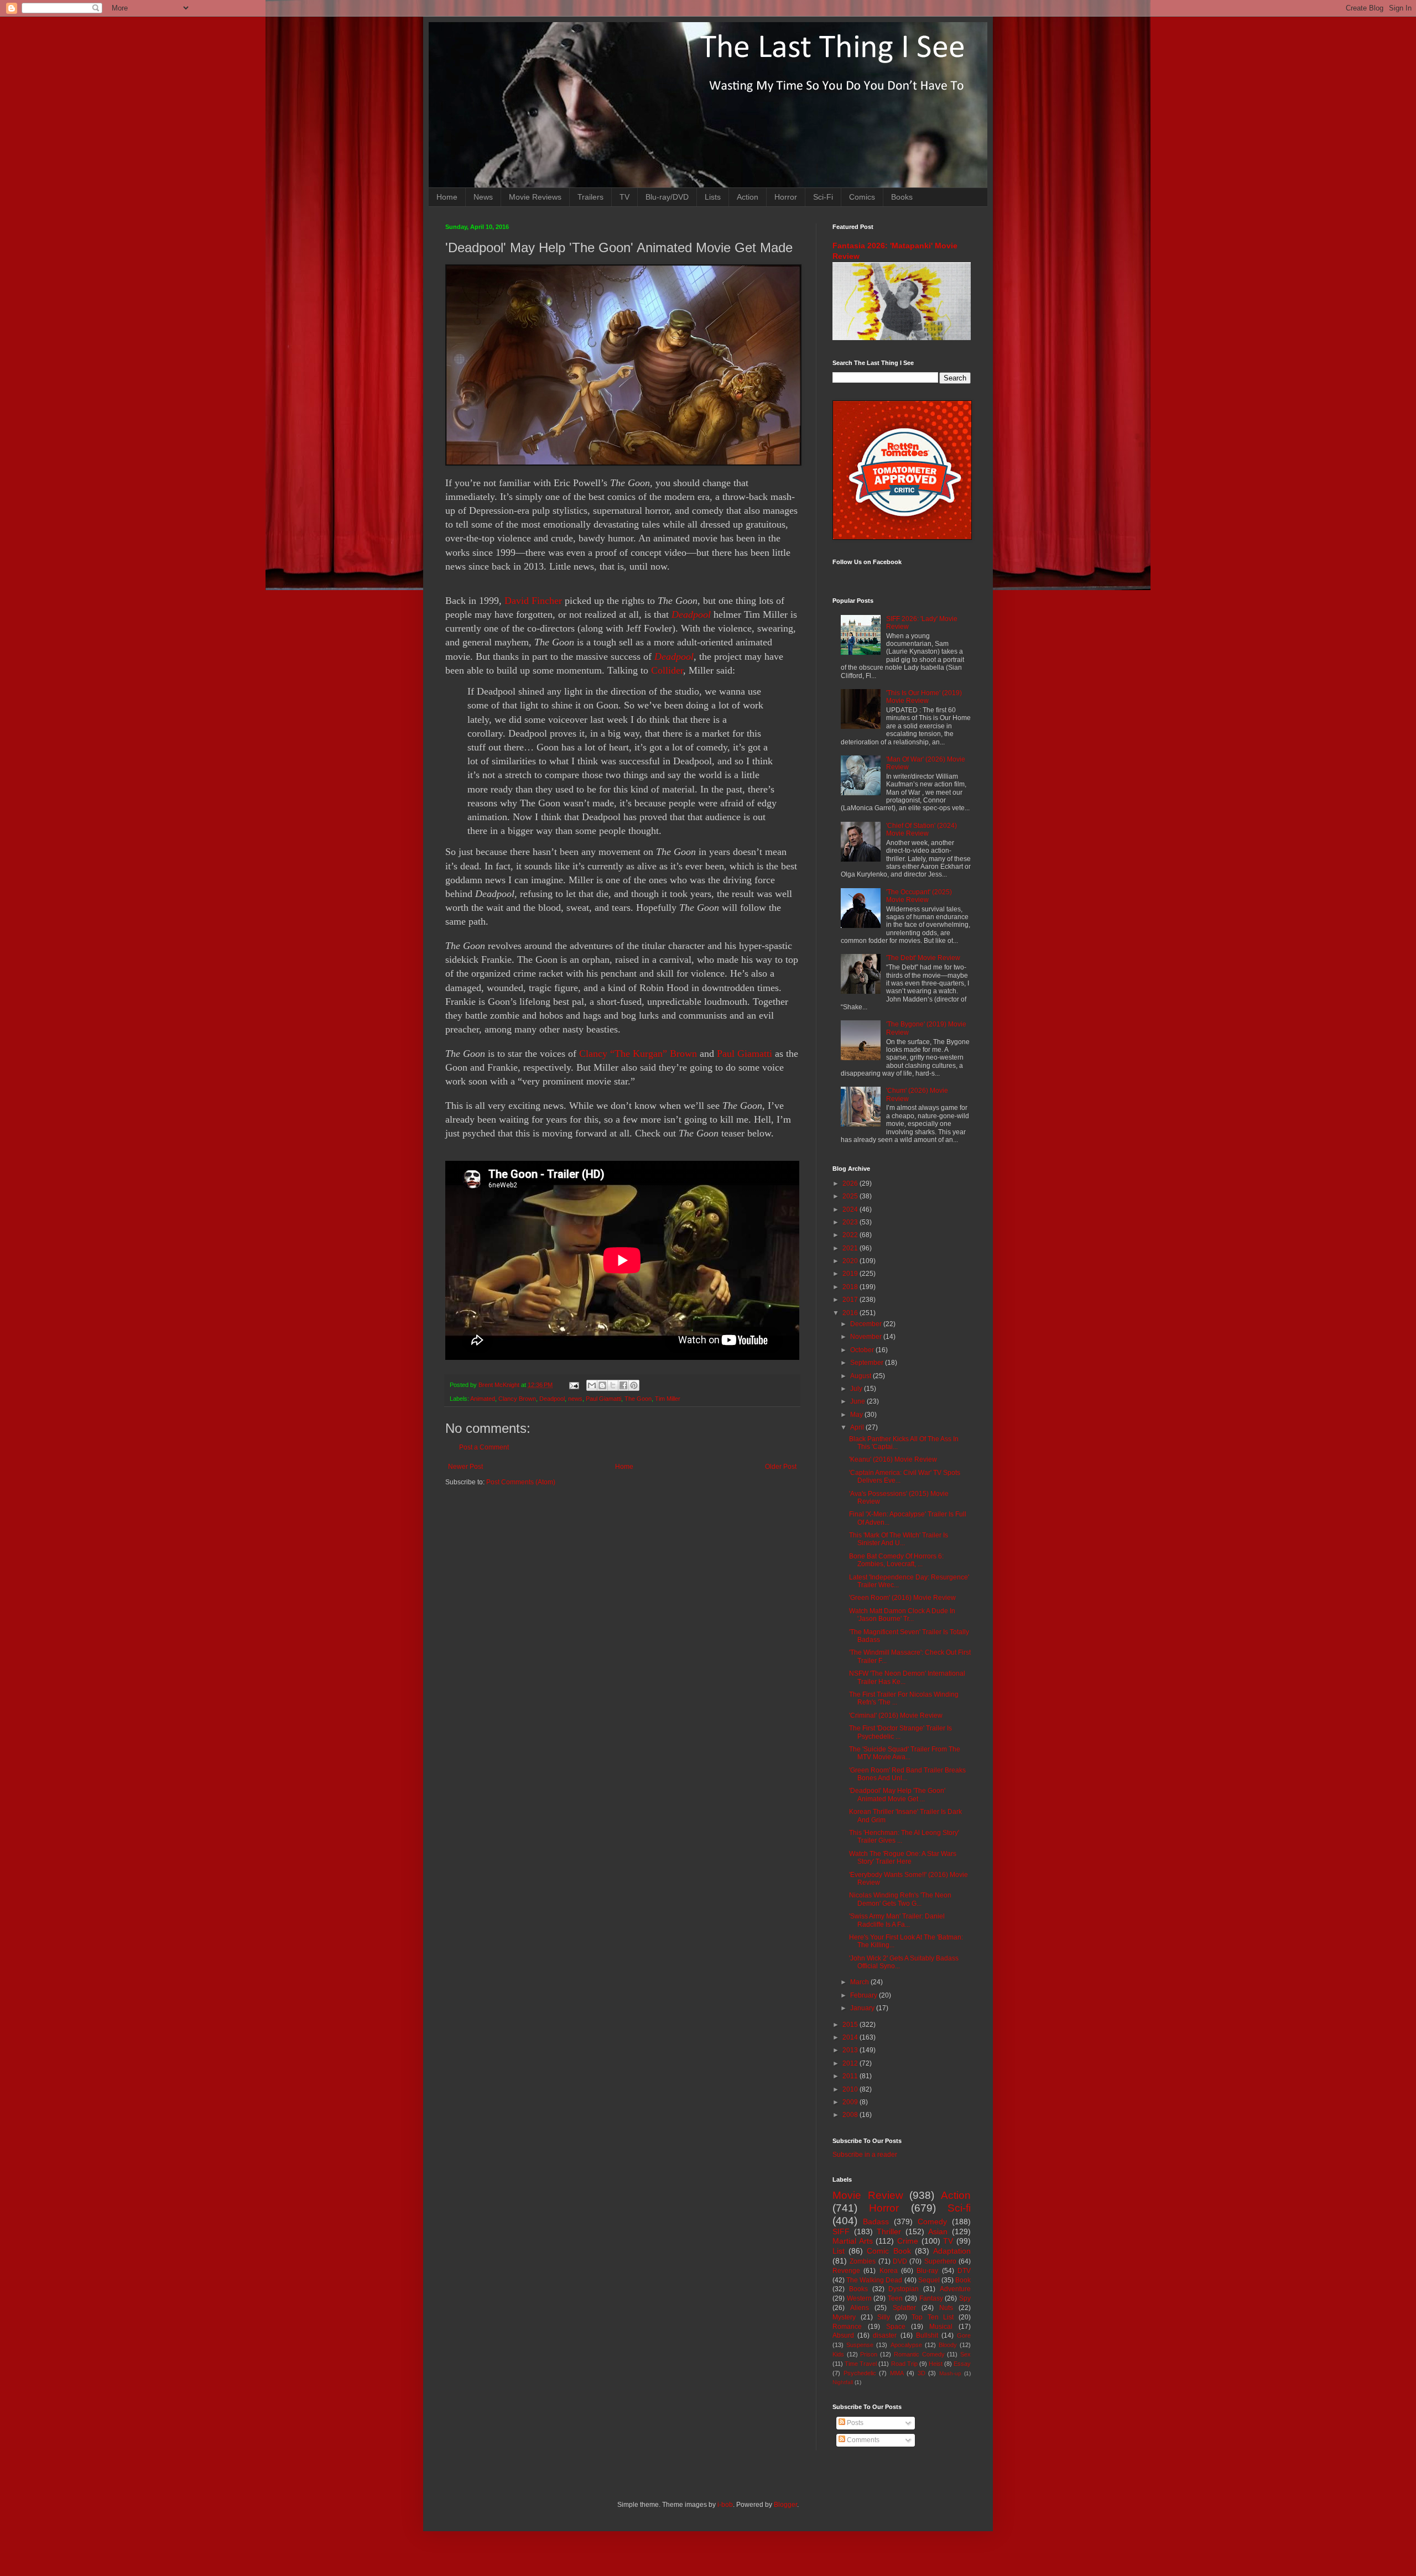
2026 (851, 1183)
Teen (895, 2298)
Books (902, 197)
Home (447, 197)
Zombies (863, 2261)
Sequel (929, 2280)
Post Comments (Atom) (521, 1482)
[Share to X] (613, 1385)
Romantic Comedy (919, 2354)
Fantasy (931, 2298)
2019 (851, 1274)
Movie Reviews (535, 197)
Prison (869, 2354)
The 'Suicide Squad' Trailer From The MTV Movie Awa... (905, 1753)
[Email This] (592, 1385)
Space (896, 2327)
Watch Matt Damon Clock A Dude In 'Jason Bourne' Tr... (902, 1615)
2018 (851, 1287)
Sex (965, 2354)
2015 (851, 2025)
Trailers (590, 197)
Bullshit (927, 2335)
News (483, 197)
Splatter (904, 2308)
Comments (862, 2440)
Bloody (948, 2345)
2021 (851, 1248)
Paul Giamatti (745, 1054)
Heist (936, 2364)
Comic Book (889, 2251)
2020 (851, 1261)
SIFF (841, 2231)
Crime (908, 2241)
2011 (851, 2076)
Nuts (946, 2308)
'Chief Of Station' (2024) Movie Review (922, 830)
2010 (851, 2089)
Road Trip (904, 2364)
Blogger (785, 2505)
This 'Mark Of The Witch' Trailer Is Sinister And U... (899, 1539)
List (839, 2251)
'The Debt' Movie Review (923, 958)
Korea (889, 2271)
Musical (941, 2327)
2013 (851, 2050)
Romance (847, 2327)
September (868, 1363)
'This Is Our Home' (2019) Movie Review (924, 697)
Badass (876, 2222)
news (575, 1399)
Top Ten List (933, 2317)
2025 (851, 1196)
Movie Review (868, 2195)
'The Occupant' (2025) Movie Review (919, 896)
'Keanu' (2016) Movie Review (893, 1459)
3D (922, 2373)
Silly (884, 2317)
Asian (938, 2231)
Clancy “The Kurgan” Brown (638, 1054)
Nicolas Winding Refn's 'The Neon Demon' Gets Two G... (900, 1899)
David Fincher (533, 601)
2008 (851, 2115)
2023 (851, 1222)
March (860, 1982)
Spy (965, 2298)
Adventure (955, 2289)
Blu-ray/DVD (667, 197)
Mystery (844, 2317)
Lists (713, 197)
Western (859, 2298)
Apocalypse (906, 2345)
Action (748, 197)
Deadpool (691, 614)
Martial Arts (853, 2241)
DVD (900, 2261)
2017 (851, 1300)
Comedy (932, 2222)
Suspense (860, 2345)
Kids (838, 2354)
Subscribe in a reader (865, 2155)
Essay (962, 2364)
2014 (851, 2037)
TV (624, 197)
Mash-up (950, 2373)
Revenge (846, 2271)
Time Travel (861, 2364)
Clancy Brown (517, 1399)
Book (963, 2280)
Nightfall (843, 2382)
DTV (964, 2271)
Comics (862, 197)
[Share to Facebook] (623, 1385)
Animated (483, 1399)
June (858, 1401)
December (867, 1324)
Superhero (940, 2261)
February (865, 1995)
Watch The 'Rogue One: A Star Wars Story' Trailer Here (903, 1858)
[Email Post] (574, 1385)
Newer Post (465, 1467)
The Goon (638, 1399)
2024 (851, 1209)
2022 (851, 1235)
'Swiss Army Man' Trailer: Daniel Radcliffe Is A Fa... (897, 1920)
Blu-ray (927, 2271)
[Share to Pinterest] (634, 1385)
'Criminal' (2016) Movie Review (896, 1715)
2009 (851, 2102)
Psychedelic (860, 2373)
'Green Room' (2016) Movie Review (902, 1598)
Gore (964, 2335)
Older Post (781, 1467)
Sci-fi (959, 2208)
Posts (854, 2423)
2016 (851, 1313)
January (863, 2008)
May (857, 1415)
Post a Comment (484, 1447)
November (867, 1337)
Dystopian (904, 2289)
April (858, 1427)
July (857, 1389)
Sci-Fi (823, 197)
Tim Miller (668, 1399)
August (861, 1376)
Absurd (843, 2335)
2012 (851, 2063)
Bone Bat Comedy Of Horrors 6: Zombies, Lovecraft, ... (896, 1560)
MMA (897, 2373)
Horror (786, 197)
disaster (885, 2335)
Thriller (889, 2231)
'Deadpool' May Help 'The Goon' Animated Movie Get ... (897, 1795)
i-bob (725, 2505)
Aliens (860, 2308)
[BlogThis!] (602, 1385)
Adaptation (952, 2251)
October (863, 1350)
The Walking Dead (874, 2280)
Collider (667, 670)
